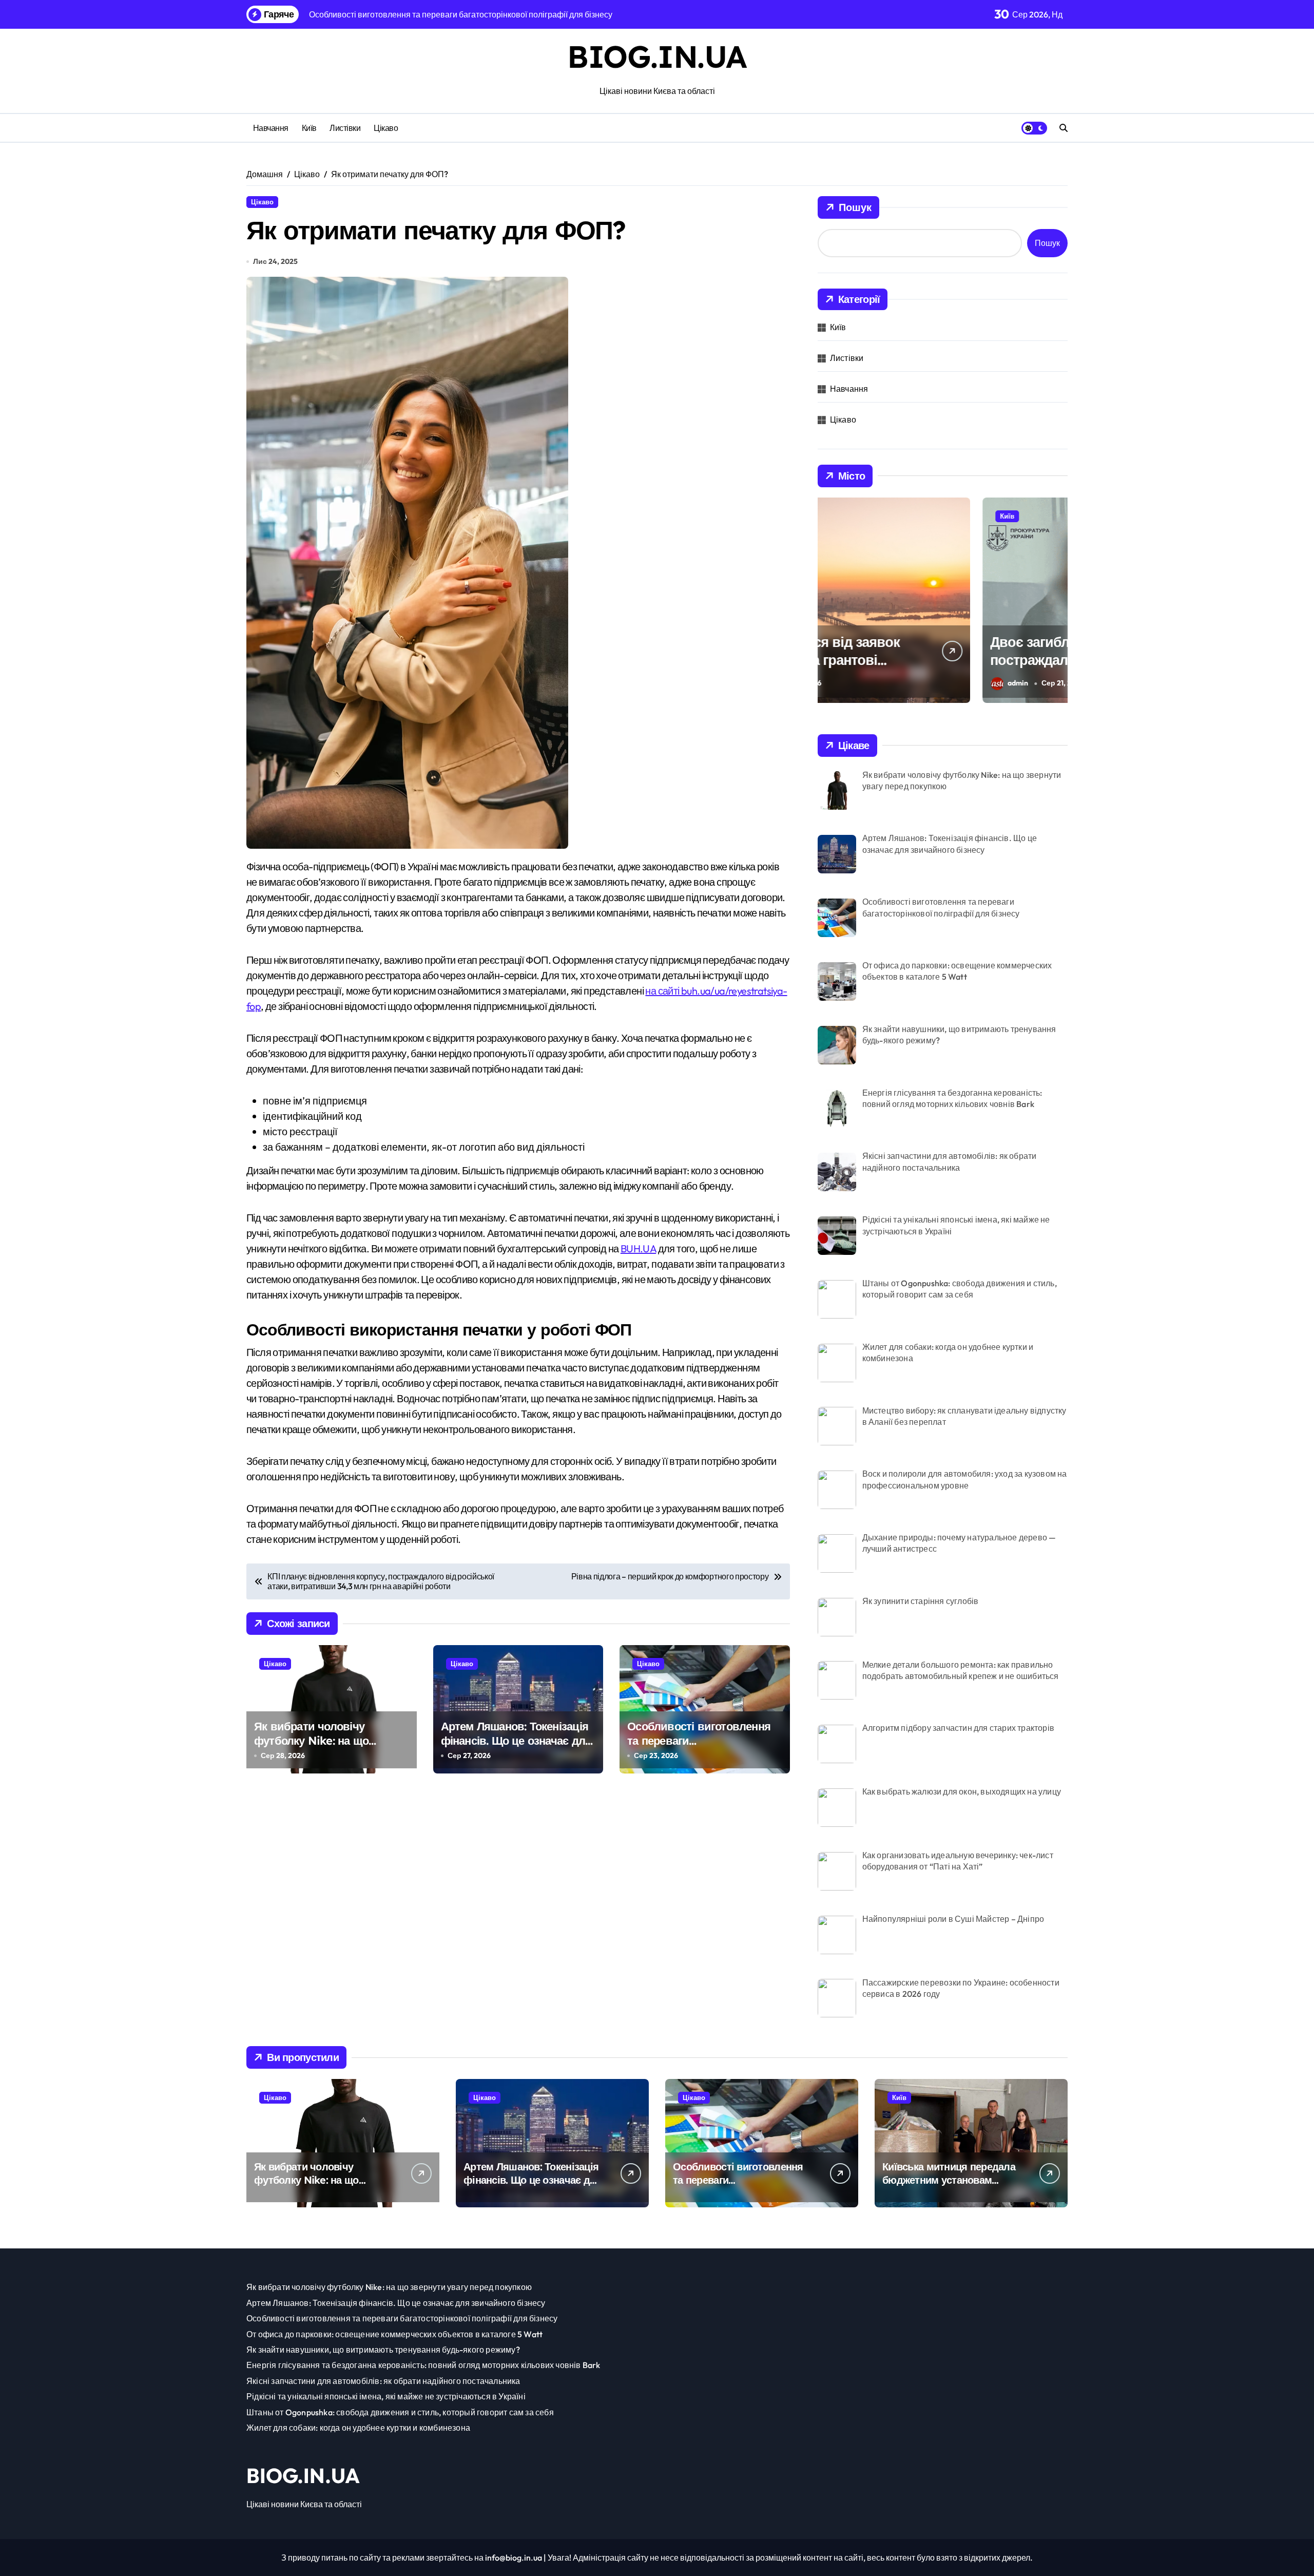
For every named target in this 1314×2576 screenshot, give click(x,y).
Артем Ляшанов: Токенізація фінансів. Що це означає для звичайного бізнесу (516, 1741)
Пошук (855, 207)
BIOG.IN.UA (657, 56)
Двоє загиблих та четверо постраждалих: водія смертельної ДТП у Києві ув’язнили (910, 669)
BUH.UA (638, 1248)
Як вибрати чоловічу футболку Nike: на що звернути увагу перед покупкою (311, 1748)
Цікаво (386, 128)
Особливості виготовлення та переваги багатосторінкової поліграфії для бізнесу (702, 1748)
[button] (1057, 599)
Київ (309, 128)
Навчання (271, 128)
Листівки (345, 128)
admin (853, 683)
